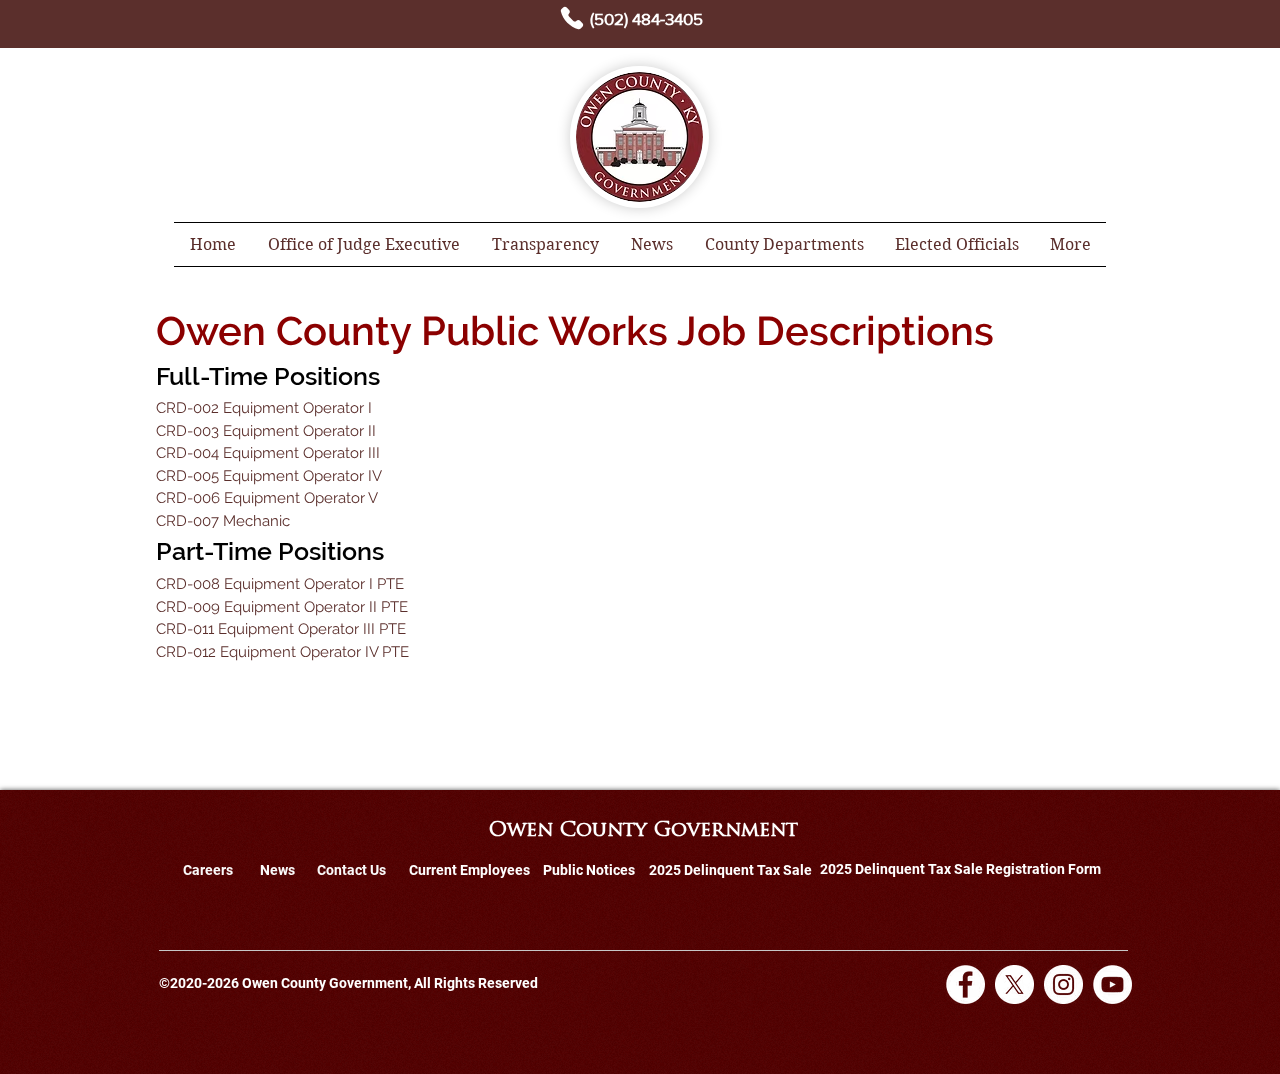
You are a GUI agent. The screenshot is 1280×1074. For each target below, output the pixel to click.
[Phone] (572, 18)
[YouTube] (1112, 984)
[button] (545, 244)
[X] (1014, 984)
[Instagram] (1063, 984)
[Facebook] (965, 984)
